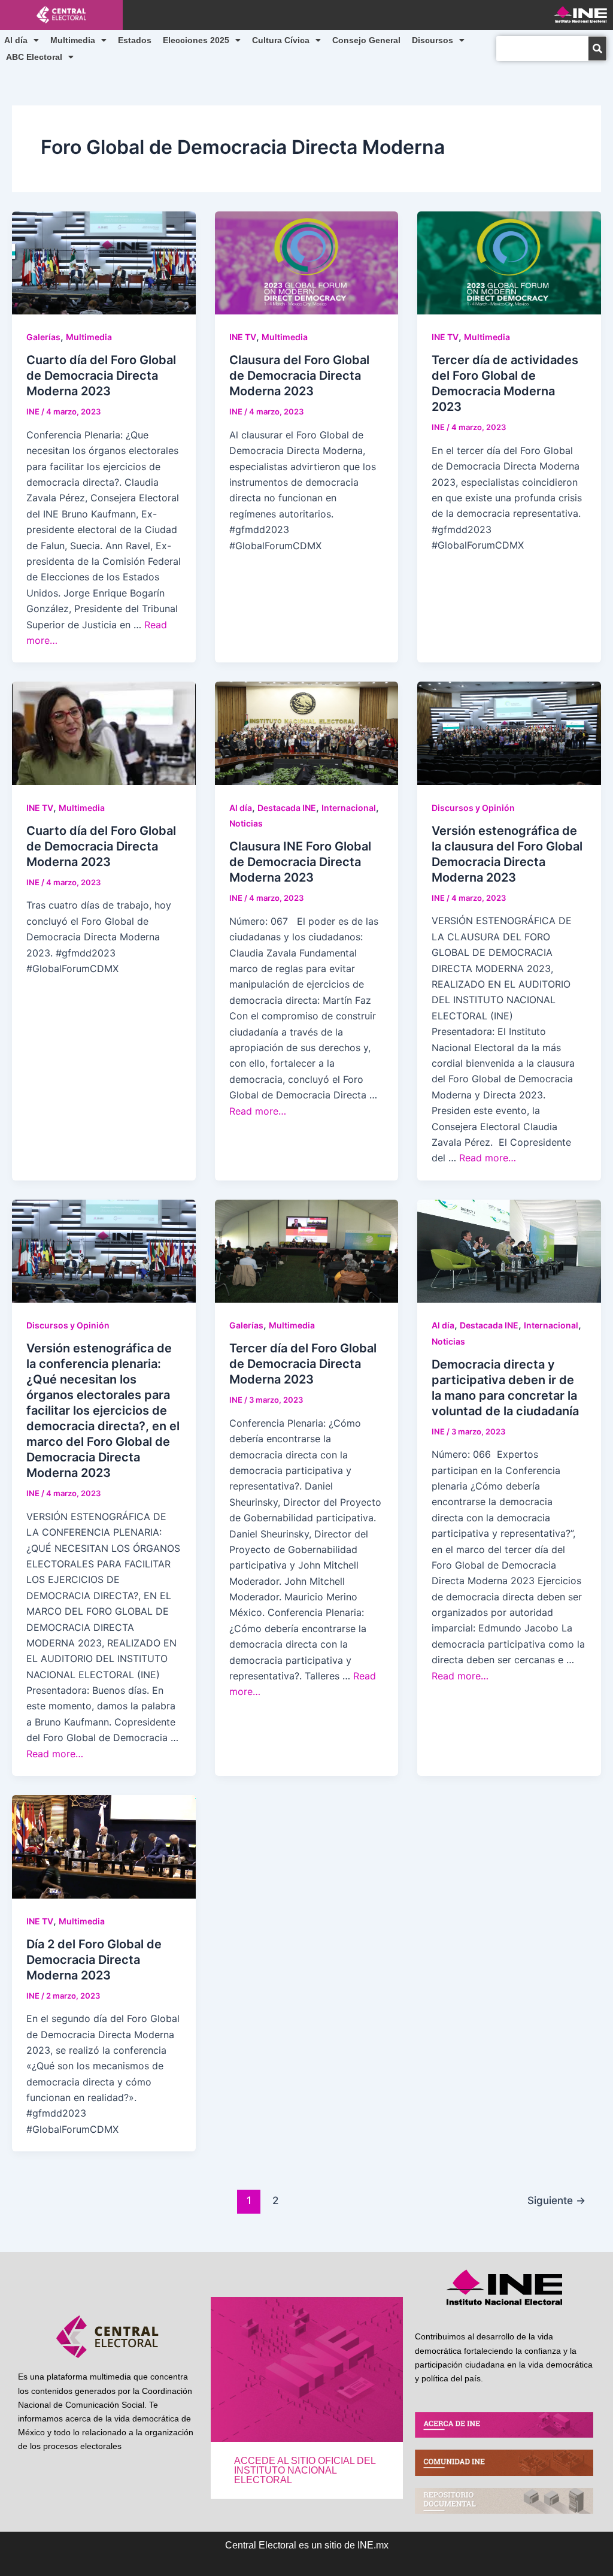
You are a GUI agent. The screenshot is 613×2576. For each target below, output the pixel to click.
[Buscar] (597, 49)
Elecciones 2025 (196, 40)
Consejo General (366, 40)
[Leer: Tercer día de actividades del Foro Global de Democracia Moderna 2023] (509, 262)
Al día (16, 40)
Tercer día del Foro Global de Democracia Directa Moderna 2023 (303, 1364)
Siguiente (556, 2200)
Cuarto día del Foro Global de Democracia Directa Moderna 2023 (101, 376)
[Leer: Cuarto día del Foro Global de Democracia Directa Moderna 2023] (104, 262)
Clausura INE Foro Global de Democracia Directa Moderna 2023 (300, 862)
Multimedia (73, 40)
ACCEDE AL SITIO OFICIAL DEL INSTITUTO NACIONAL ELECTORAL (305, 2470)
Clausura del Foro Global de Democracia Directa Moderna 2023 (299, 376)
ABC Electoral (34, 57)
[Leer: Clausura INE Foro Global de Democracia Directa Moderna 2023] (307, 732)
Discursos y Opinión (473, 808)
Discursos (433, 40)
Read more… (258, 1111)
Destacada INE (287, 808)
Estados (135, 40)
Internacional (349, 808)
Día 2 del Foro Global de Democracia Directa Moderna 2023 (94, 1960)
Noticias (246, 823)
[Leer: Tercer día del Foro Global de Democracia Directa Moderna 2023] (307, 1250)
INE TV (243, 337)
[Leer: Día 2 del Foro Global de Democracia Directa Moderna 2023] (104, 1846)
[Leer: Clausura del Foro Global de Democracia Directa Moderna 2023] (307, 262)
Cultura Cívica (281, 40)
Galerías (43, 337)
